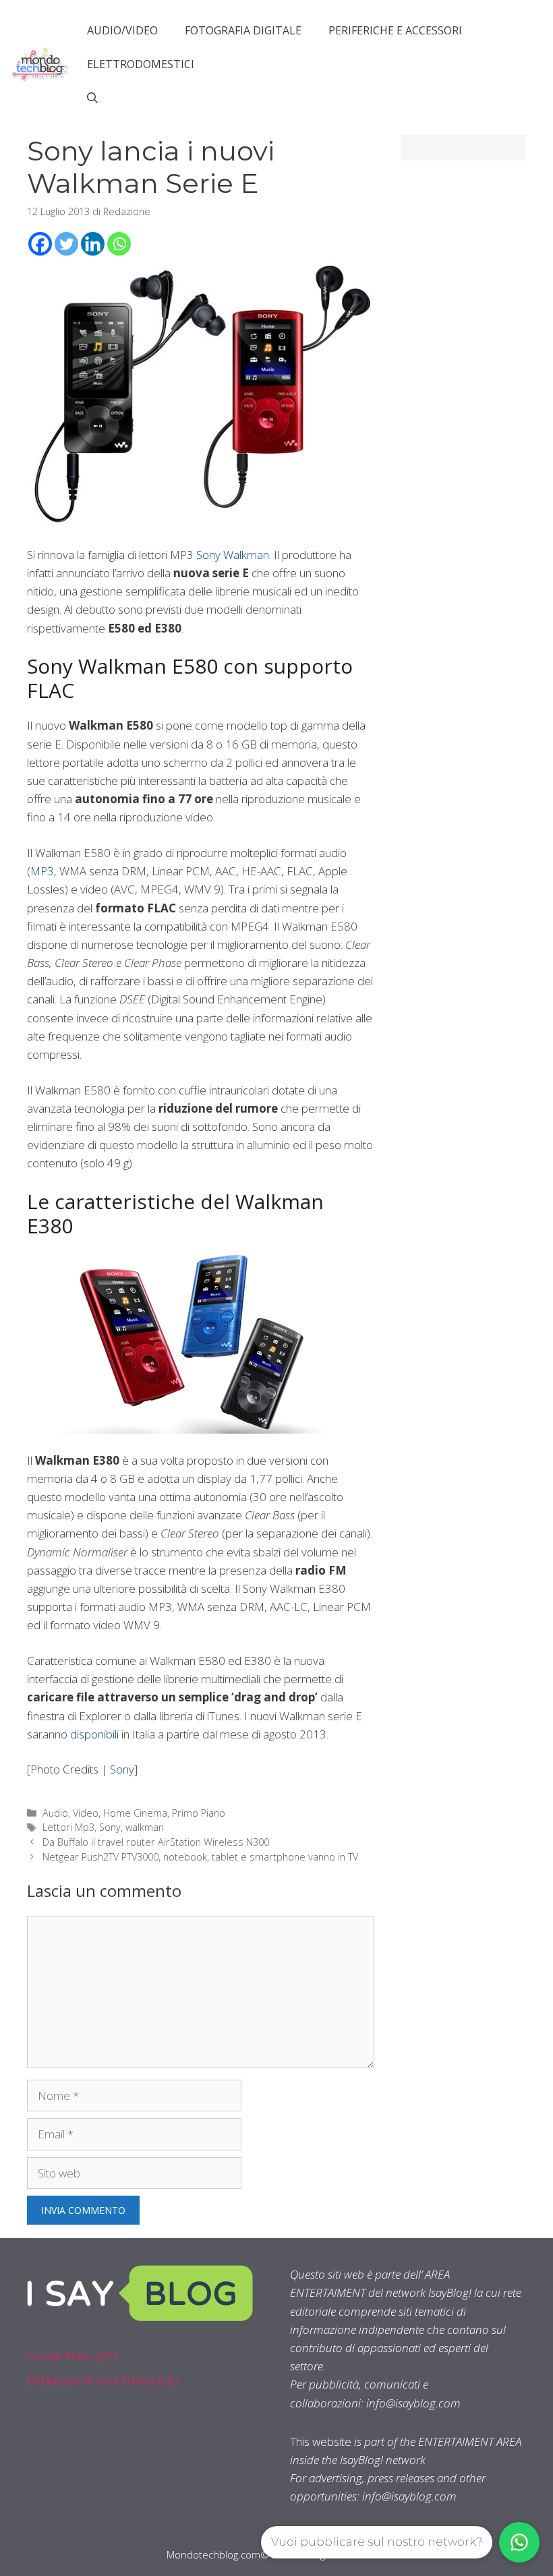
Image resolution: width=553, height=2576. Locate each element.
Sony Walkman (233, 555)
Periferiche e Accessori (395, 30)
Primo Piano (199, 1813)
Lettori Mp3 (68, 1827)
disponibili (94, 1734)
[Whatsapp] (119, 244)
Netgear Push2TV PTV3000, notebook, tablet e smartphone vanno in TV (200, 1857)
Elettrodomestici (141, 64)
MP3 (42, 871)
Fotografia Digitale (243, 30)
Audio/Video (122, 30)
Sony (122, 1769)
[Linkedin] (93, 244)
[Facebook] (40, 244)
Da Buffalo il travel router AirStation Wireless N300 (156, 1842)
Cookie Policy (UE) (72, 2356)
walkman (145, 1827)
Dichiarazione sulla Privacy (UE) (104, 2380)
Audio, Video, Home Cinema (105, 1813)
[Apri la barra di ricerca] (92, 98)
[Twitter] (66, 244)
